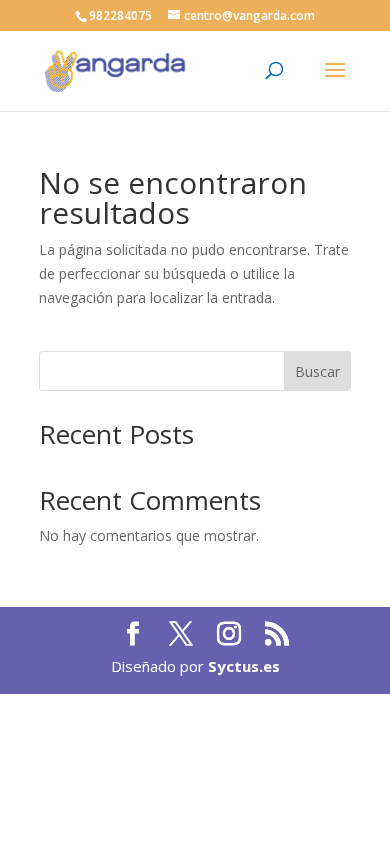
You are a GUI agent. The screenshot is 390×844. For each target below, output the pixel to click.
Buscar (317, 371)
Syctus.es (244, 666)
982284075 (120, 15)
